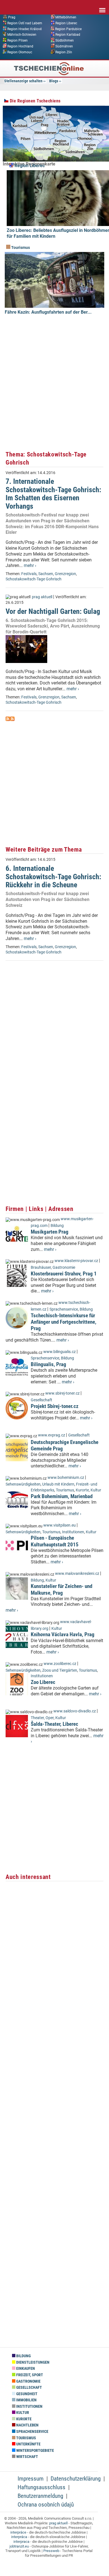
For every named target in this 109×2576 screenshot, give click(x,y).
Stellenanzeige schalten (23, 81)
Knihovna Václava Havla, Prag (63, 1634)
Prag (12, 17)
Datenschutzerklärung (76, 2479)
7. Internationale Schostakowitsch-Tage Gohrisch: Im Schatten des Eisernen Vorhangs (53, 494)
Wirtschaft (27, 2457)
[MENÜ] (102, 6)
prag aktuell (42, 597)
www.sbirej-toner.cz (62, 1393)
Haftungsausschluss (42, 2487)
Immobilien (26, 2400)
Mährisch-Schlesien (22, 35)
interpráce (18, 2532)
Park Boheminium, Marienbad (62, 1496)
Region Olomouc (20, 52)
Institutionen (73, 1532)
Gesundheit (26, 2394)
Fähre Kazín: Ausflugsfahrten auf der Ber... (48, 312)
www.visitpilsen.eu (60, 1525)
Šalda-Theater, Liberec (54, 1724)
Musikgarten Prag (50, 1232)
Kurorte (82, 1490)
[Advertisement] (54, 389)
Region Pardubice (68, 29)
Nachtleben (27, 2425)
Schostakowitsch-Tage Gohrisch (34, 579)
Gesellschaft (42, 1400)
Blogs (54, 81)
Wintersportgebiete (35, 2451)
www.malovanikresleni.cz (77, 1574)
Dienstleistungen (32, 2362)
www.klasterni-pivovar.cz (76, 1261)
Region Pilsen (17, 40)
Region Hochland (20, 46)
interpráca (19, 2537)
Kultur (96, 1490)
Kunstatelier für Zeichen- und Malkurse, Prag (61, 1589)
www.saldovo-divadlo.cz (75, 1711)
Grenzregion (65, 574)
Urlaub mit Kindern (58, 1484)
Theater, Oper (42, 1718)
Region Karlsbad (68, 35)
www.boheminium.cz (66, 1478)
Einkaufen (25, 2369)
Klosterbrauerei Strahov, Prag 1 (64, 1274)
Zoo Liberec (43, 1682)
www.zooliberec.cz (60, 1664)
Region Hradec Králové (24, 29)
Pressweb (51, 2551)
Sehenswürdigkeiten (23, 1484)
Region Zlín (64, 52)
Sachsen (46, 574)
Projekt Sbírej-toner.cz (55, 1406)
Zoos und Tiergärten (60, 1670)
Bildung (57, 1226)
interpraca (21, 2542)
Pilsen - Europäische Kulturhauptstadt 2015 (55, 1541)
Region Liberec (66, 23)
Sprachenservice (64, 1309)
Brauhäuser (41, 1267)
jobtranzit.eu (19, 2546)
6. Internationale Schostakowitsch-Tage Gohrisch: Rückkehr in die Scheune (53, 877)
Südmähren (64, 46)
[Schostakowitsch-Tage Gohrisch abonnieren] (8, 719)
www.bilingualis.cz (60, 1352)
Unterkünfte (28, 2444)
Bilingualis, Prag (48, 1364)
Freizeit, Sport (29, 2375)
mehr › (30, 565)
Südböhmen (65, 40)
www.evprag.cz (52, 1435)
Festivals (29, 574)
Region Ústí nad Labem (25, 23)
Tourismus (20, 248)
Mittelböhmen (66, 17)
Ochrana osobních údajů (46, 2505)
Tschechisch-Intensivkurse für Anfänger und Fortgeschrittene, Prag (64, 1322)
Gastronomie (64, 1267)
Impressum (31, 2479)
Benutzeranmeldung (40, 2496)
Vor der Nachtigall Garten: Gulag (53, 611)
